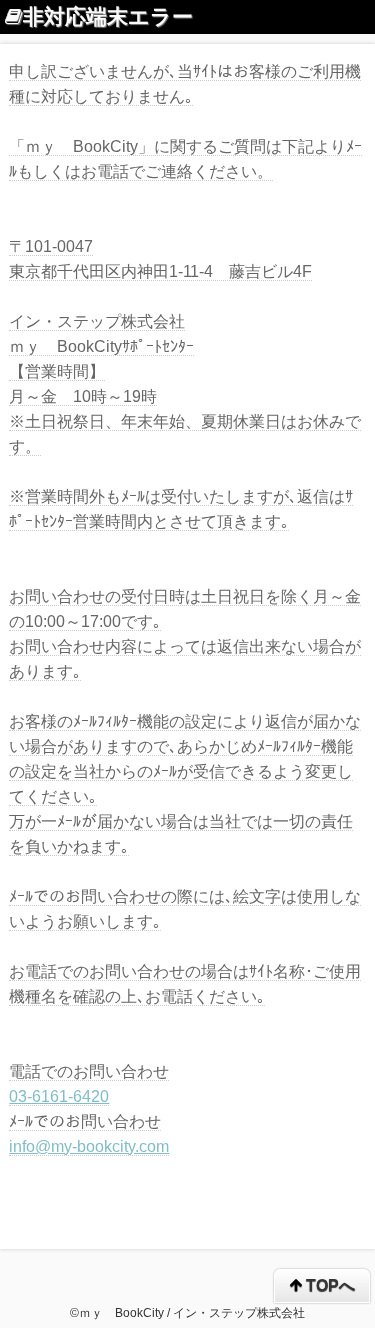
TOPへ (328, 1285)
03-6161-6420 (59, 1096)
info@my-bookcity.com (89, 1146)
